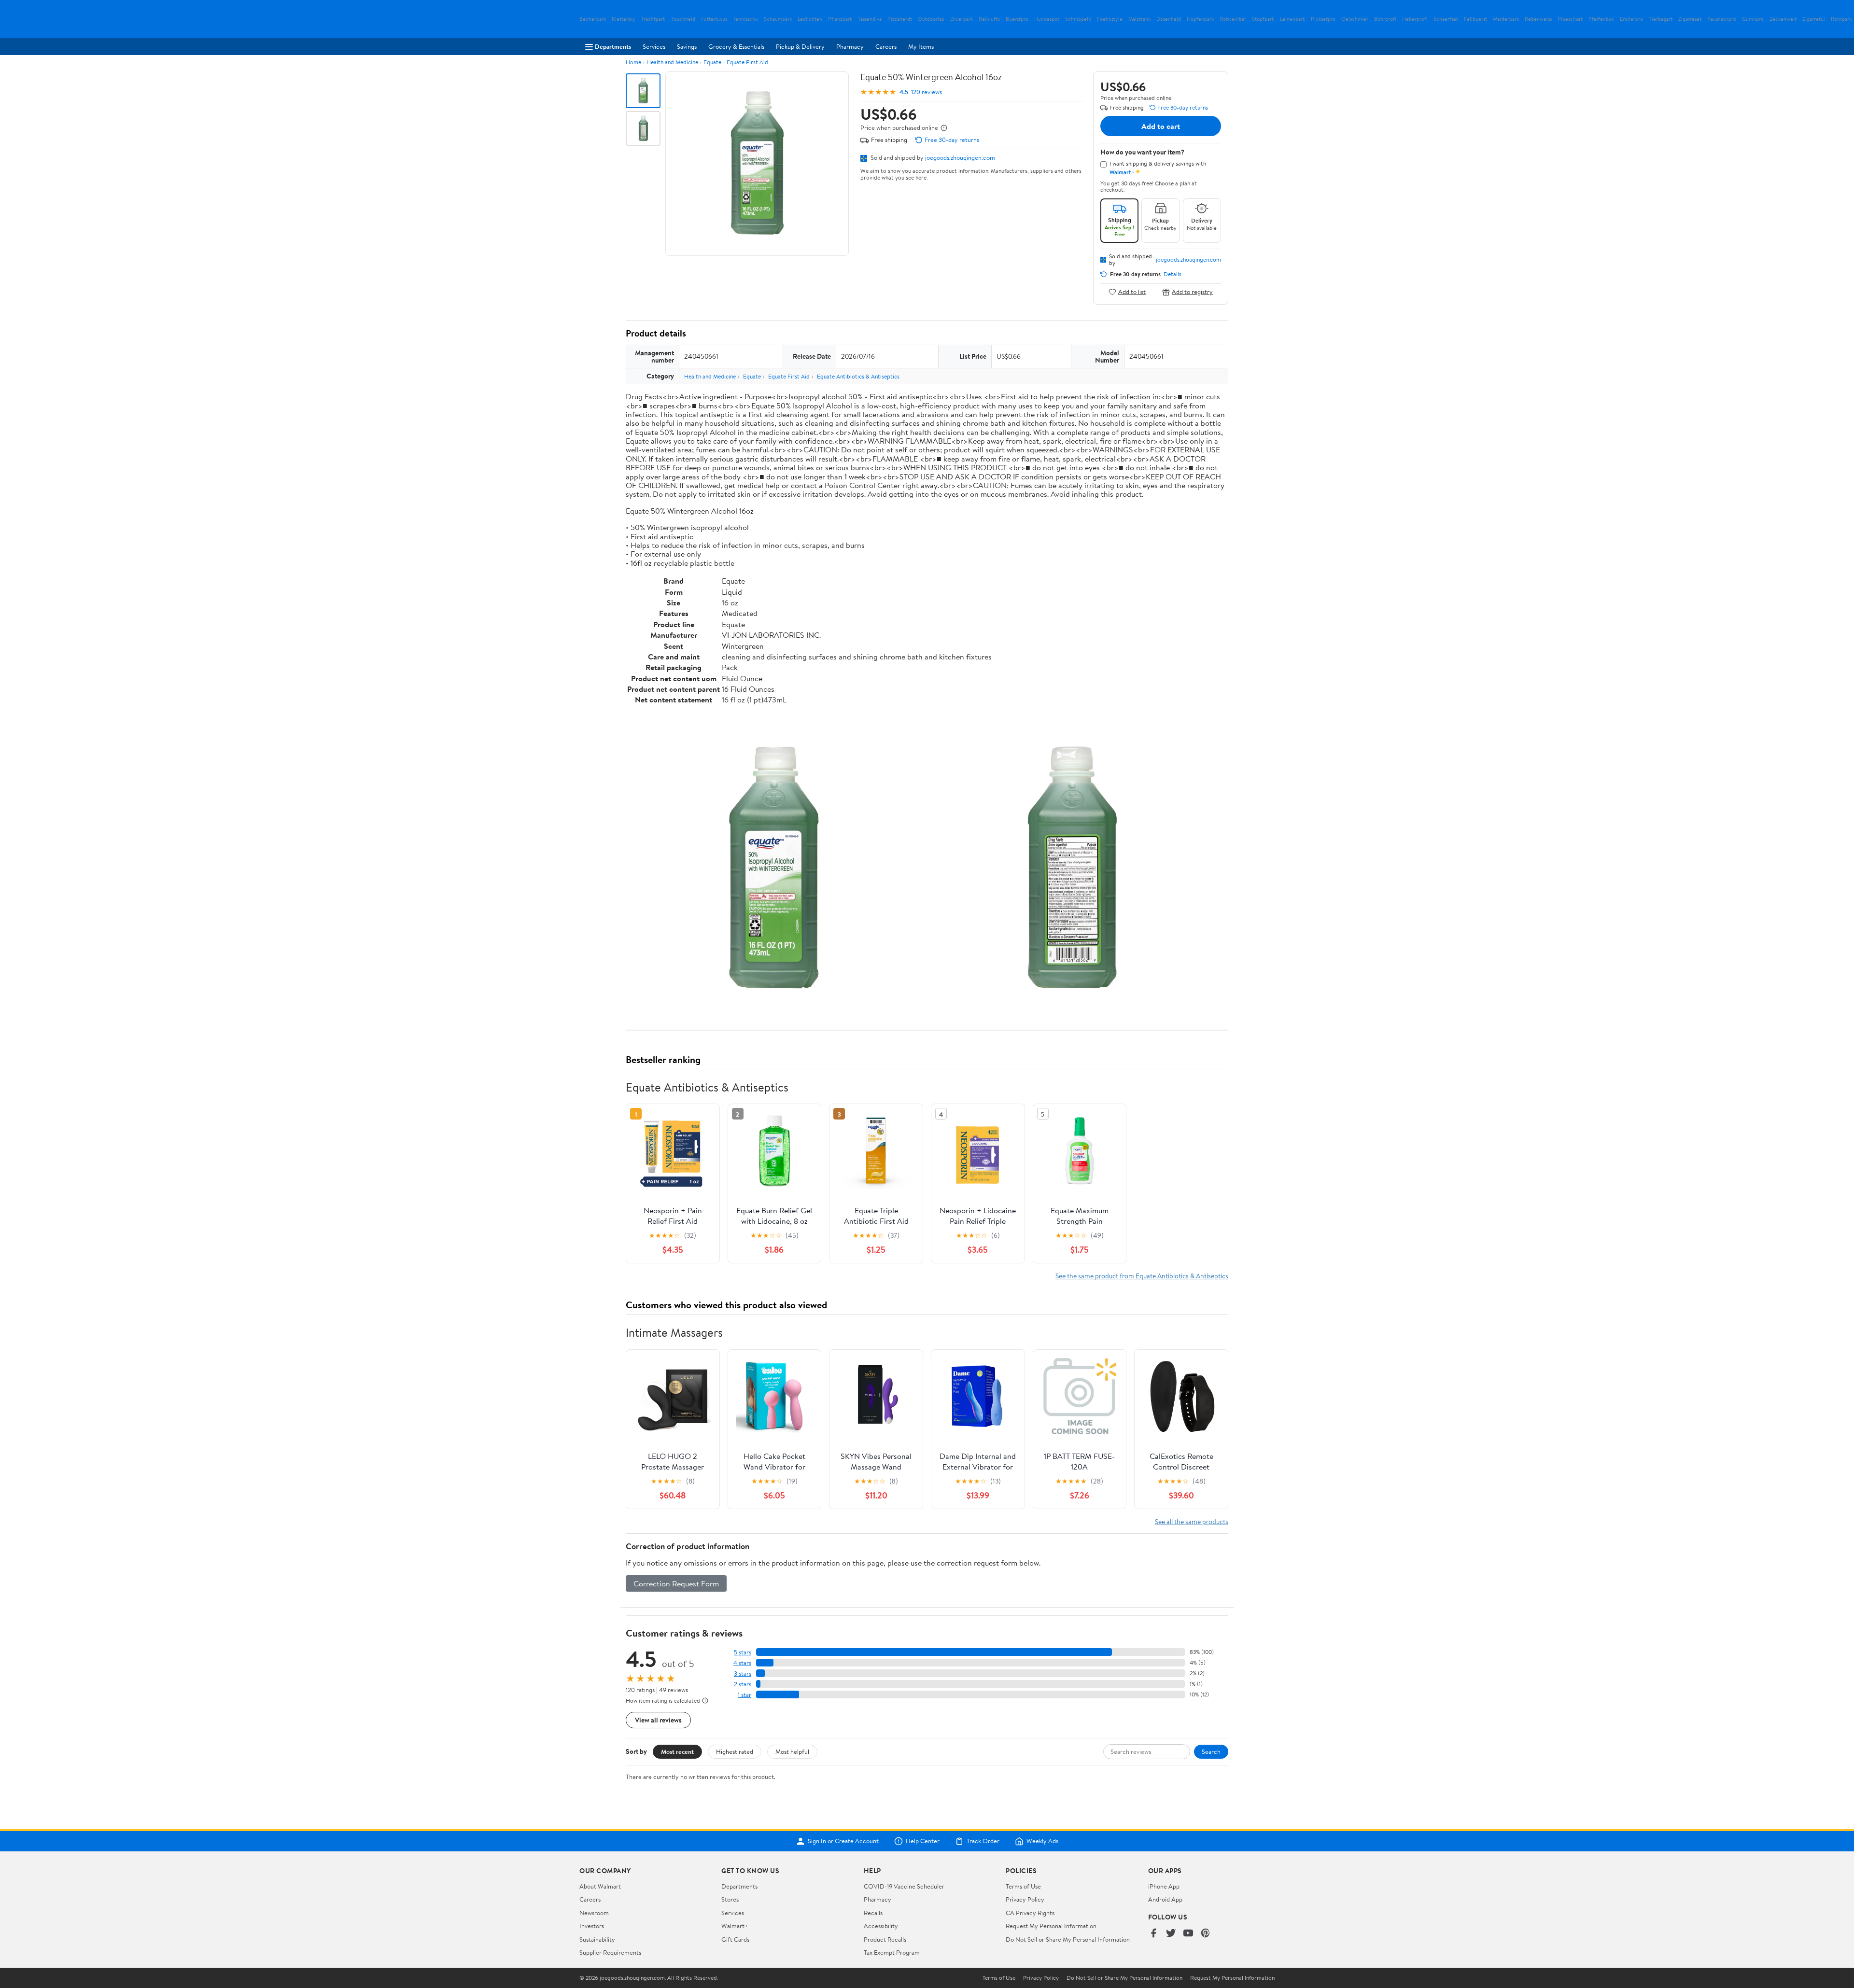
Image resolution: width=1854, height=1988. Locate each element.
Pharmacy (850, 46)
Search (1211, 1751)
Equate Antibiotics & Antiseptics (858, 376)
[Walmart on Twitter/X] (1171, 1934)
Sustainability (597, 1939)
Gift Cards (735, 1939)
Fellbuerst (1475, 19)
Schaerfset (1446, 19)
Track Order (983, 1841)
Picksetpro (1323, 19)
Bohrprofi (1385, 19)
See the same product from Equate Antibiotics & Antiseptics (1142, 1276)
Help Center (923, 1841)
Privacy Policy (1025, 1899)
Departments (613, 46)
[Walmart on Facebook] (1153, 1934)
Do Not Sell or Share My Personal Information (1068, 1939)
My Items (921, 46)
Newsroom (594, 1913)
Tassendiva (870, 19)
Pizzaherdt (900, 19)
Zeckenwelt (1783, 19)
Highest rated (735, 1751)
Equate (712, 62)
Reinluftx (989, 19)
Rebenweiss (1538, 19)
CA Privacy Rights (1030, 1913)
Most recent (677, 1751)
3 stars (743, 1673)
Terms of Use (1023, 1886)
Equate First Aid (747, 62)
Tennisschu (745, 19)
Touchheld (683, 19)
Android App (1165, 1899)
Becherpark (593, 19)
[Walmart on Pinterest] (1206, 1934)
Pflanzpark (840, 19)
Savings (687, 46)
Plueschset (1570, 19)
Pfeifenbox (1601, 19)
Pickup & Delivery (800, 46)
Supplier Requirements (610, 1952)
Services (654, 46)
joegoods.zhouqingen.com (960, 157)
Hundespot (1047, 19)
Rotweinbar (1233, 19)
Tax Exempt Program (892, 1952)
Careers (886, 46)
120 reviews (927, 92)
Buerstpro (1017, 19)
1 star (744, 1695)
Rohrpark (1841, 19)
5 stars (743, 1652)
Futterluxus (714, 19)
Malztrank (1139, 19)
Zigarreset (1690, 19)
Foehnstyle (1110, 19)
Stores (730, 1899)
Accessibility (881, 1926)
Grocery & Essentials (736, 46)
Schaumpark (778, 19)
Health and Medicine (672, 62)
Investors (592, 1926)
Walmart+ (735, 1926)
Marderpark (1506, 19)
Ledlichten (810, 19)
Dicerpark (962, 19)
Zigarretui (1814, 19)
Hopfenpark (1200, 19)
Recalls (873, 1913)
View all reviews (658, 1720)
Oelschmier (1355, 19)
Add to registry (1192, 292)
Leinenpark (1292, 19)
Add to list (1132, 292)
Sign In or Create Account (843, 1841)
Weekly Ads (1042, 1841)
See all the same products (1192, 1521)
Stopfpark (1263, 19)
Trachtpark (653, 19)
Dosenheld (1169, 19)
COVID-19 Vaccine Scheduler (904, 1886)
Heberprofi (1415, 19)
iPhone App (1164, 1886)
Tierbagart (1661, 19)
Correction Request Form (676, 1583)
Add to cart (1161, 126)
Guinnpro (1753, 19)
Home (633, 62)
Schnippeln (1078, 19)
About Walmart (600, 1886)
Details (1173, 274)
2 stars (743, 1684)
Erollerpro (1631, 19)
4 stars (742, 1663)
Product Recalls (885, 1939)
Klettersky (624, 19)
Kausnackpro (1722, 19)
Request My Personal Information (1051, 1926)
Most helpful (792, 1751)
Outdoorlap (931, 19)
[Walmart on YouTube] (1188, 1934)
